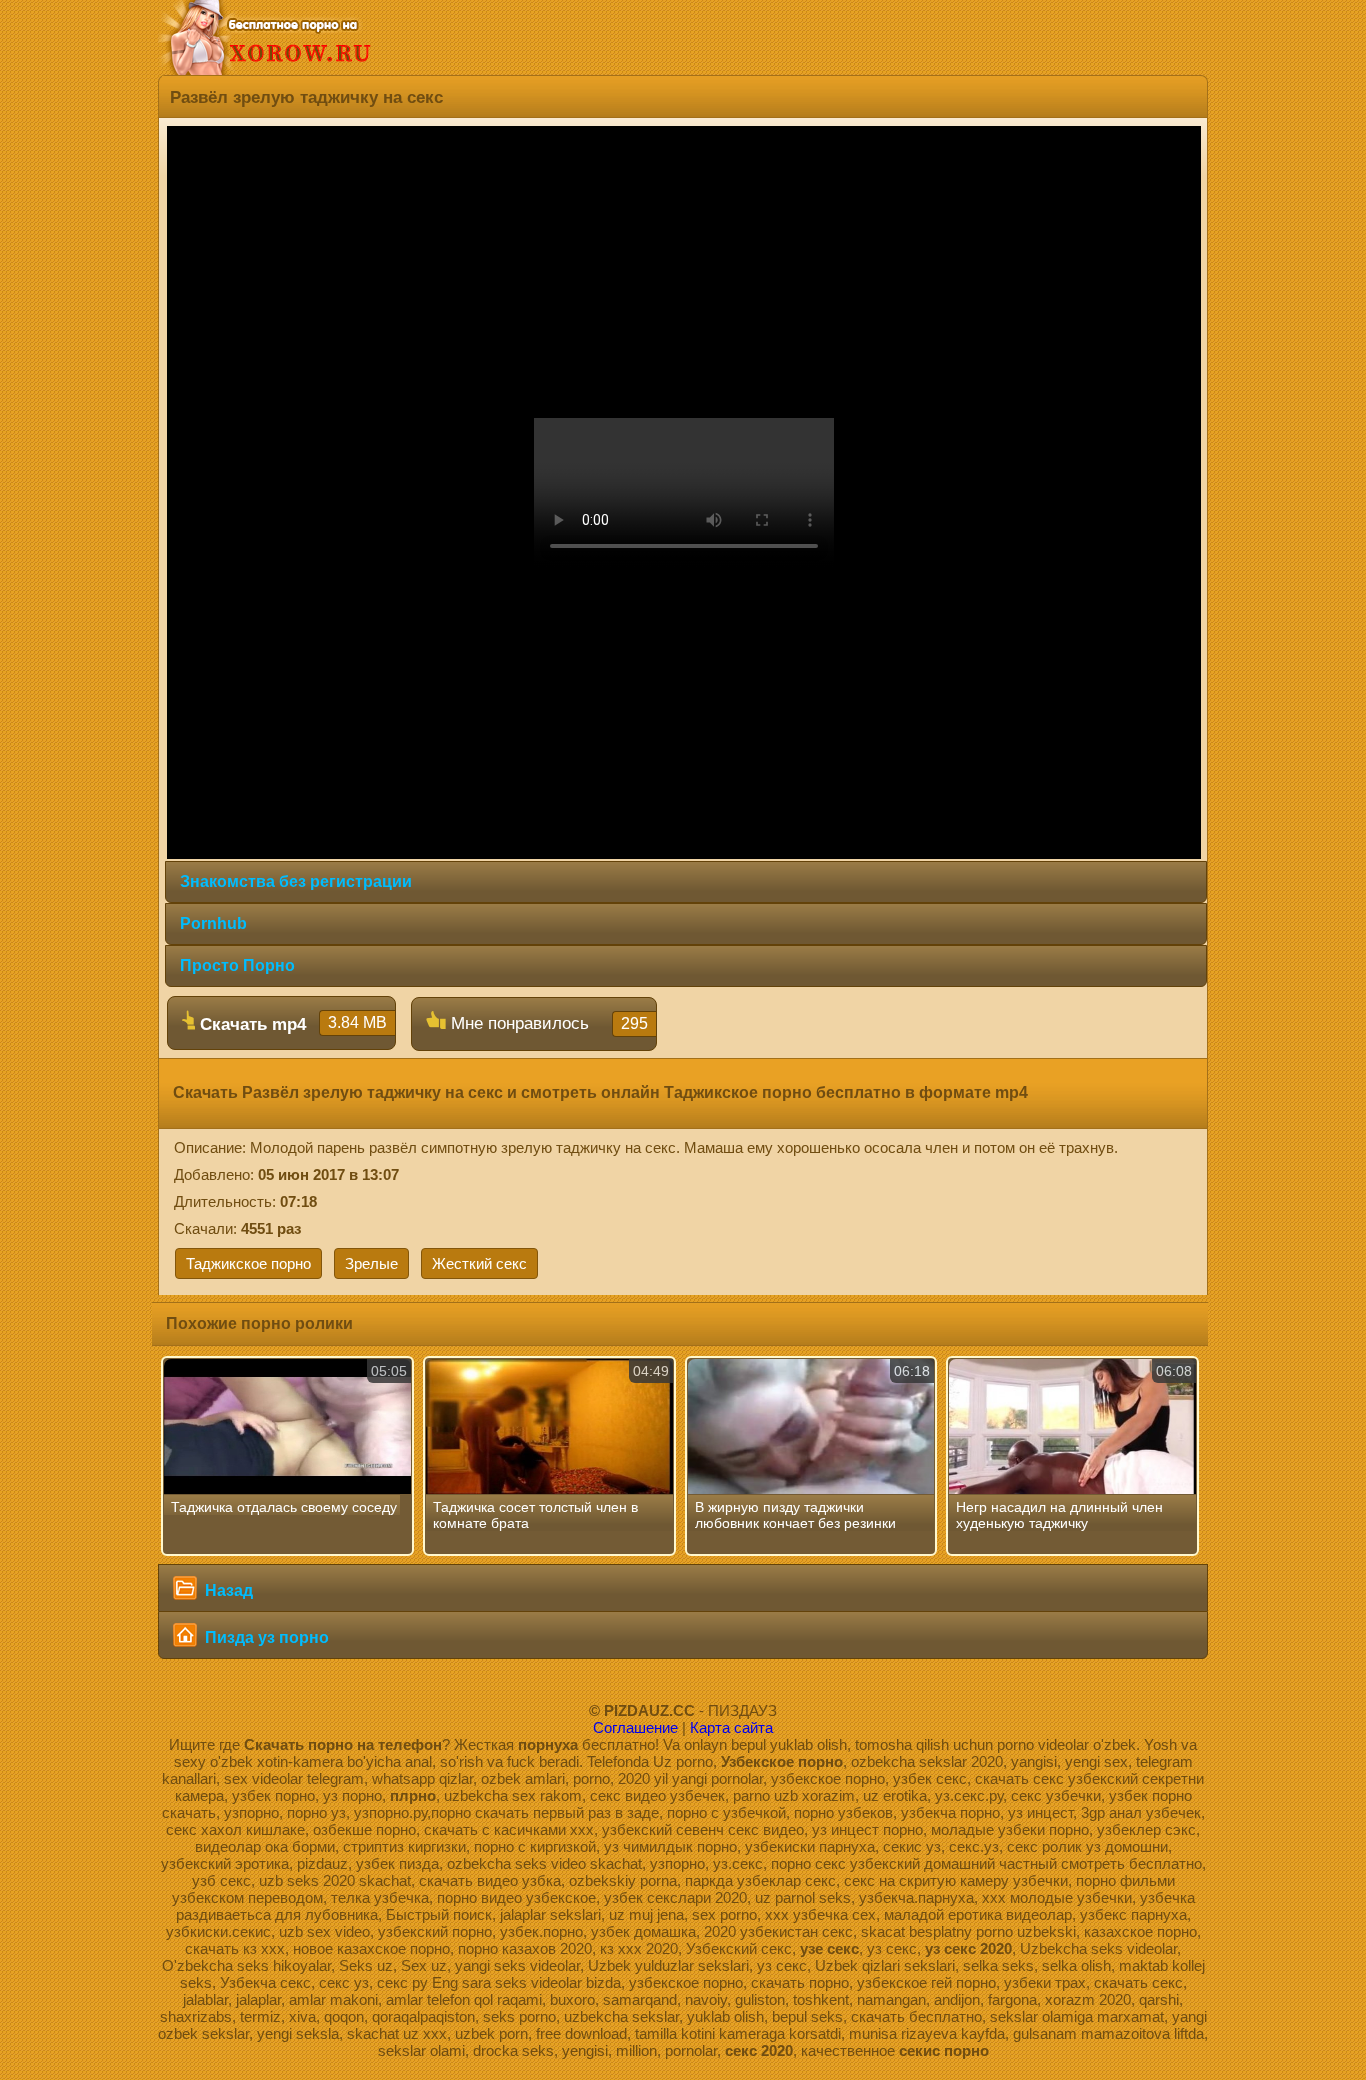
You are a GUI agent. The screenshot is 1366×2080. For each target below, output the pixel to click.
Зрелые (371, 1263)
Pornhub (213, 923)
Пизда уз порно (265, 1637)
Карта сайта (731, 1727)
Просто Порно (237, 965)
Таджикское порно (248, 1263)
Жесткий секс (479, 1263)
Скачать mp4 (291, 1024)
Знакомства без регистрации (296, 881)
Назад (227, 1590)
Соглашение (635, 1727)
